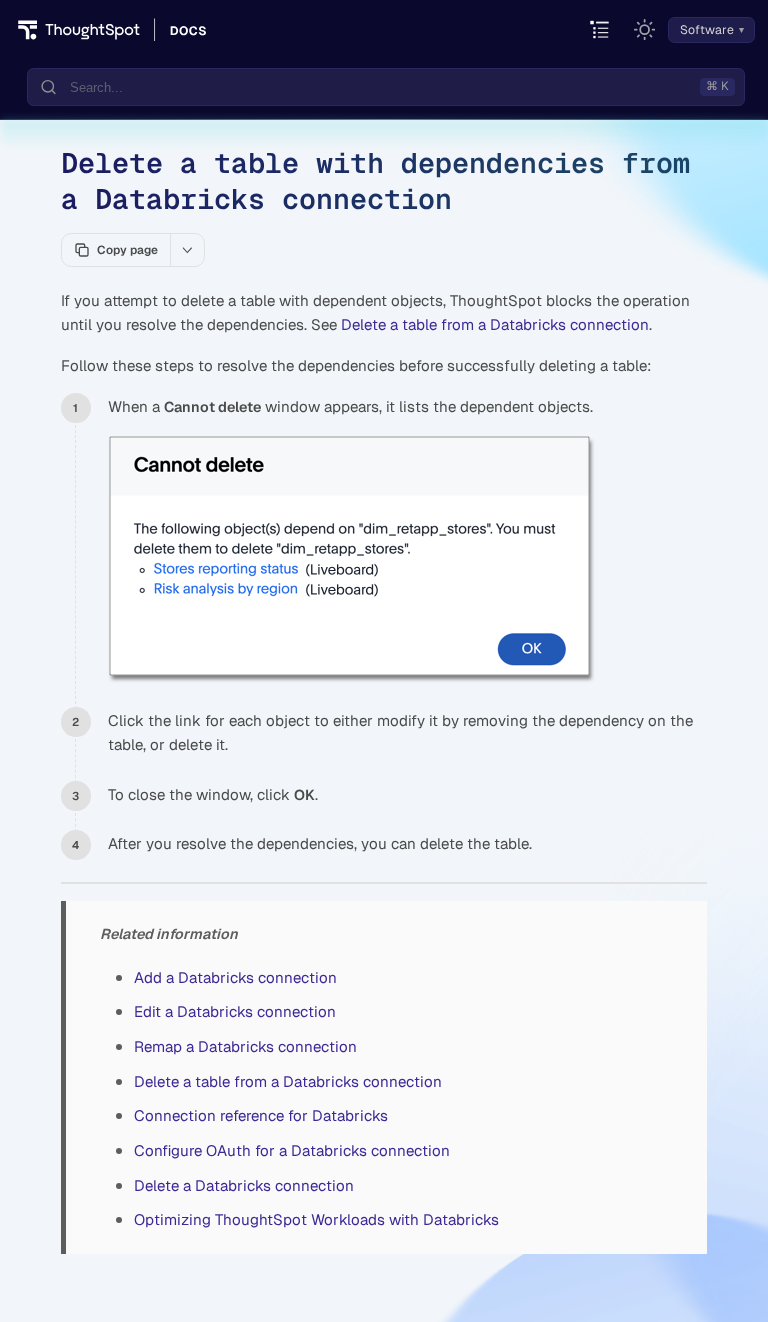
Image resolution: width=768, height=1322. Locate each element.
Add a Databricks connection (235, 977)
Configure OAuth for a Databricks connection (292, 1150)
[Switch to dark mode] (645, 30)
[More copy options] (187, 250)
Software (707, 30)
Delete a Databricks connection (244, 1185)
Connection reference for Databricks (261, 1115)
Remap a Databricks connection (245, 1046)
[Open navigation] (600, 30)
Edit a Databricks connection (235, 1011)
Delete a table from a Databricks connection (495, 324)
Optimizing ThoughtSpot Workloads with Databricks (316, 1219)
